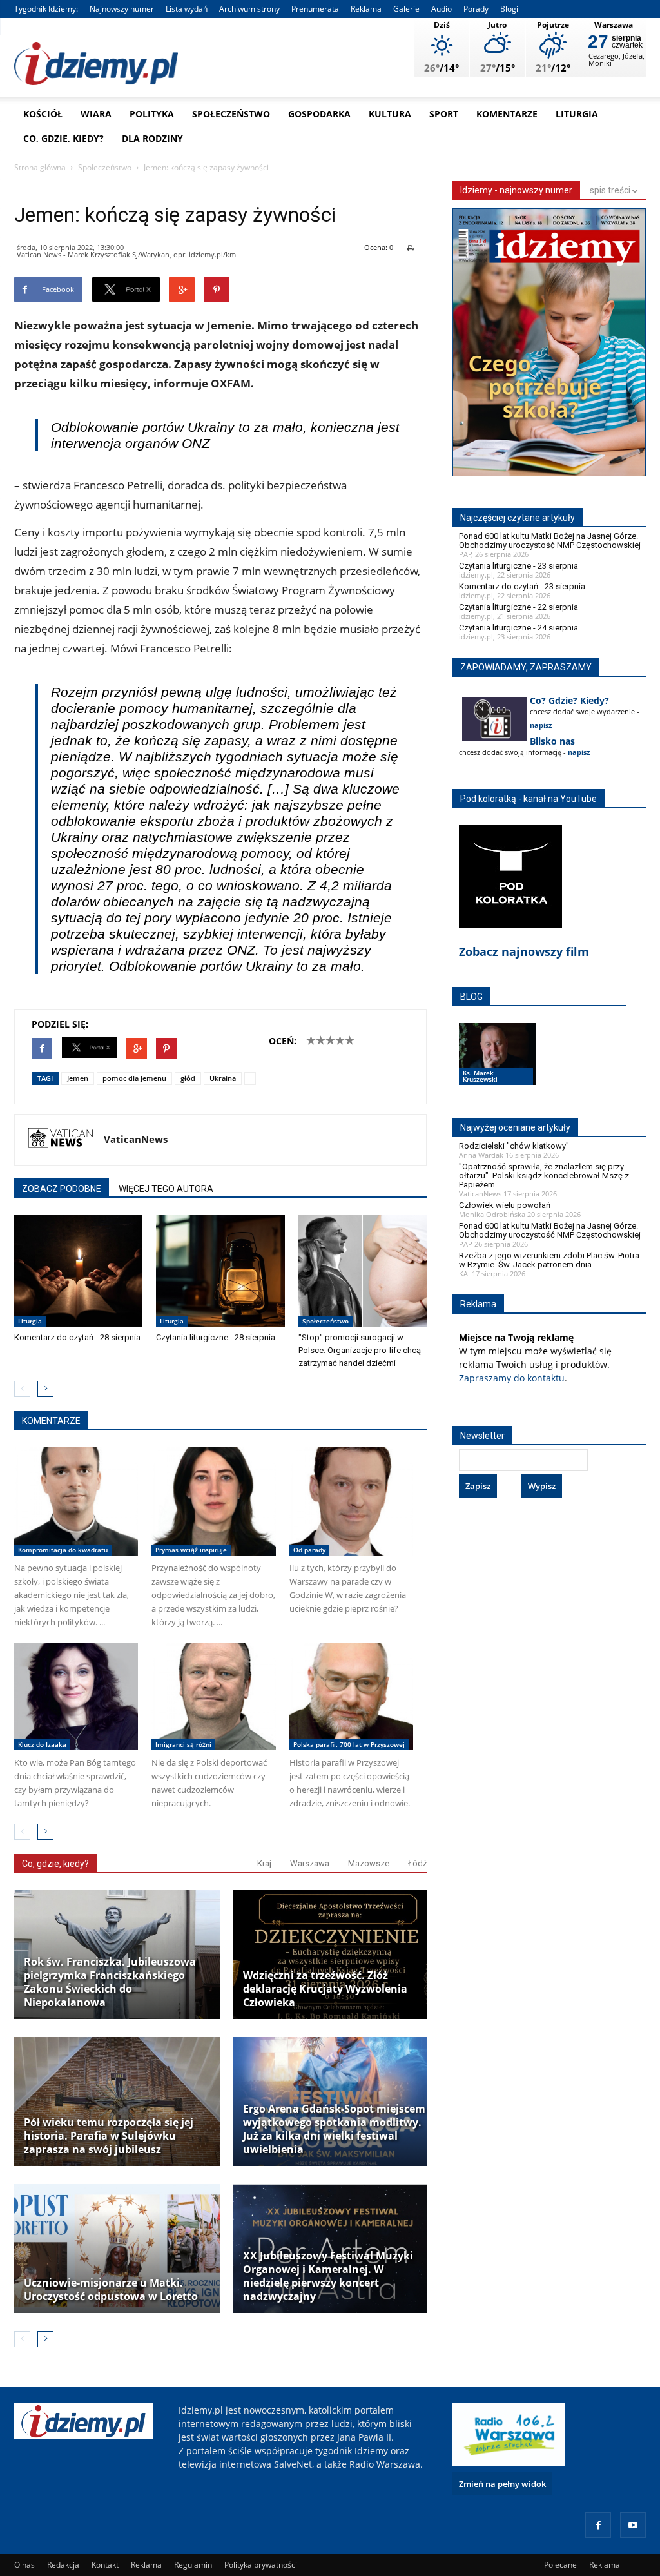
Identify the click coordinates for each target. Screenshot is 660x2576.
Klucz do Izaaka (42, 1744)
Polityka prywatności (261, 2565)
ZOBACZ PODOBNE (62, 1189)
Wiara (96, 114)
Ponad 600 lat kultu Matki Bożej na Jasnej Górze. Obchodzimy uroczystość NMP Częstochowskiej (550, 541)
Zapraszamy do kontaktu (512, 1378)
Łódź (417, 1863)
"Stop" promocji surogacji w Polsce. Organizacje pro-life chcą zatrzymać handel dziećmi (360, 1350)
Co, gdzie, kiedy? (63, 138)
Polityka (152, 114)
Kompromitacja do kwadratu (63, 1550)
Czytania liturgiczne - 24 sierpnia (519, 628)
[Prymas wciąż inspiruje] (213, 1501)
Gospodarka (319, 114)
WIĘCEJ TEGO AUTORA (166, 1189)
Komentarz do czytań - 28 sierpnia (77, 1337)
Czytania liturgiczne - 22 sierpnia (519, 607)
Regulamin (193, 2565)
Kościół (43, 114)
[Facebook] (598, 2525)
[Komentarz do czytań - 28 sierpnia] (78, 1271)
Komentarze (507, 114)
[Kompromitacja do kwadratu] (76, 1501)
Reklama (366, 9)
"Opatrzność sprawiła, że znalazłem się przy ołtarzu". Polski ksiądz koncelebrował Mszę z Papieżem (544, 1176)
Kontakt (105, 2565)
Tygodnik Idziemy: (46, 9)
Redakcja (63, 2565)
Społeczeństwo (231, 114)
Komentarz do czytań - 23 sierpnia (522, 586)
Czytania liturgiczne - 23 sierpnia (519, 566)
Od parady (309, 1550)
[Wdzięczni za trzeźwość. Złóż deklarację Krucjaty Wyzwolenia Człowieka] (336, 1955)
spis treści (611, 190)
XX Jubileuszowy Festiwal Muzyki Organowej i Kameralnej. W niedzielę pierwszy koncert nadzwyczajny (328, 2276)
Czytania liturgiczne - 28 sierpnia (216, 1337)
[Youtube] (633, 2525)
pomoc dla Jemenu (134, 1078)
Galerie (406, 9)
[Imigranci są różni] (213, 1696)
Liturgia (577, 114)
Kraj (264, 1863)
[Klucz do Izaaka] (76, 1696)
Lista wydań (187, 9)
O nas (24, 2565)
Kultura (390, 114)
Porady (476, 9)
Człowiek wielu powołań (505, 1205)
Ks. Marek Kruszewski (480, 1076)
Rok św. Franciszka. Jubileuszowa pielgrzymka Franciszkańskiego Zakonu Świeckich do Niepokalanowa (110, 1982)
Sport (444, 114)
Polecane (560, 2565)
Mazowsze (369, 1863)
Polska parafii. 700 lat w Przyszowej (349, 1744)
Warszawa (310, 1863)
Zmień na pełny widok (502, 2484)
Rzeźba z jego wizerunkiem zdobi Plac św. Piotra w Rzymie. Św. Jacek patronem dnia (549, 1260)
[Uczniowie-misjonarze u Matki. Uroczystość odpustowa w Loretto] (117, 2249)
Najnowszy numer (122, 9)
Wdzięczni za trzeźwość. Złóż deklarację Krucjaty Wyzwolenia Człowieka (325, 1989)
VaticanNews (136, 1139)
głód (188, 1078)
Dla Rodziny (152, 138)
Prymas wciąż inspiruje (191, 1550)
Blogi (509, 9)
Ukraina (223, 1078)
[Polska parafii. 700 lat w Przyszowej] (351, 1696)
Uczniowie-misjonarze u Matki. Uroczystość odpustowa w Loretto (111, 2290)
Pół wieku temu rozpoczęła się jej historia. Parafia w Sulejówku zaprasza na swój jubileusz (109, 2136)
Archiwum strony (249, 9)
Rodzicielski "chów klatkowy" (514, 1146)
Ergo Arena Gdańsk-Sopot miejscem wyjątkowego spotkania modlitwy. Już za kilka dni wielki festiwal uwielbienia (334, 2129)
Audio (442, 9)
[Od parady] (351, 1501)
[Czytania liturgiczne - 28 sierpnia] (220, 1271)
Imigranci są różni (183, 1744)
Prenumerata (315, 9)
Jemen (78, 1078)
